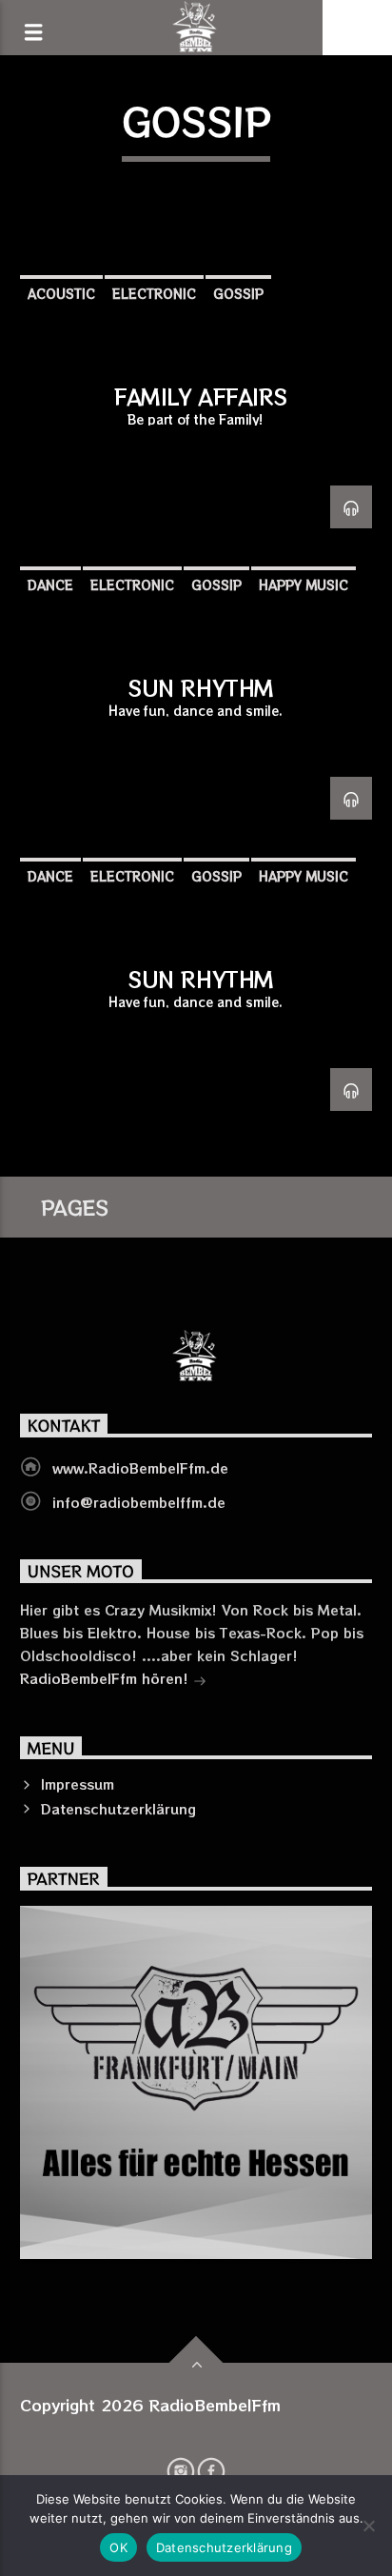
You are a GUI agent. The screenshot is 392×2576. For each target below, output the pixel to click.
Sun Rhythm (201, 687)
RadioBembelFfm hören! (107, 1678)
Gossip (238, 294)
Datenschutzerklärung (118, 1809)
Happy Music (304, 585)
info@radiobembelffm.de (139, 1502)
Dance (50, 585)
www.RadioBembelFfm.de (140, 1468)
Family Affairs (201, 396)
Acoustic (61, 294)
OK (118, 2547)
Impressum (78, 1784)
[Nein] (368, 2526)
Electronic (154, 294)
